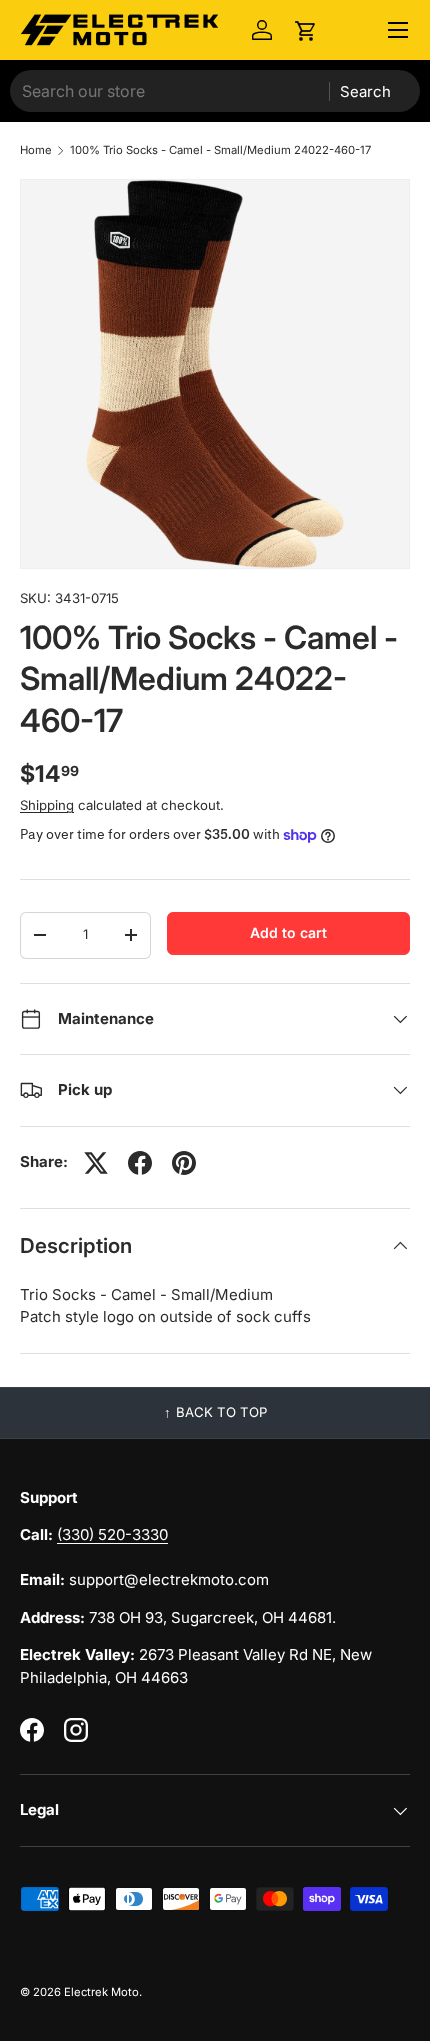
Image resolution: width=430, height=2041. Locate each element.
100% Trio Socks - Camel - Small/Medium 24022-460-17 (220, 150)
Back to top (221, 1412)
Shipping (47, 805)
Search (365, 91)
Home (36, 150)
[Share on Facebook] (140, 1163)
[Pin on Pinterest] (184, 1163)
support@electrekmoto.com (169, 1579)
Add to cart (288, 932)
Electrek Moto (101, 1992)
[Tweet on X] (96, 1163)
